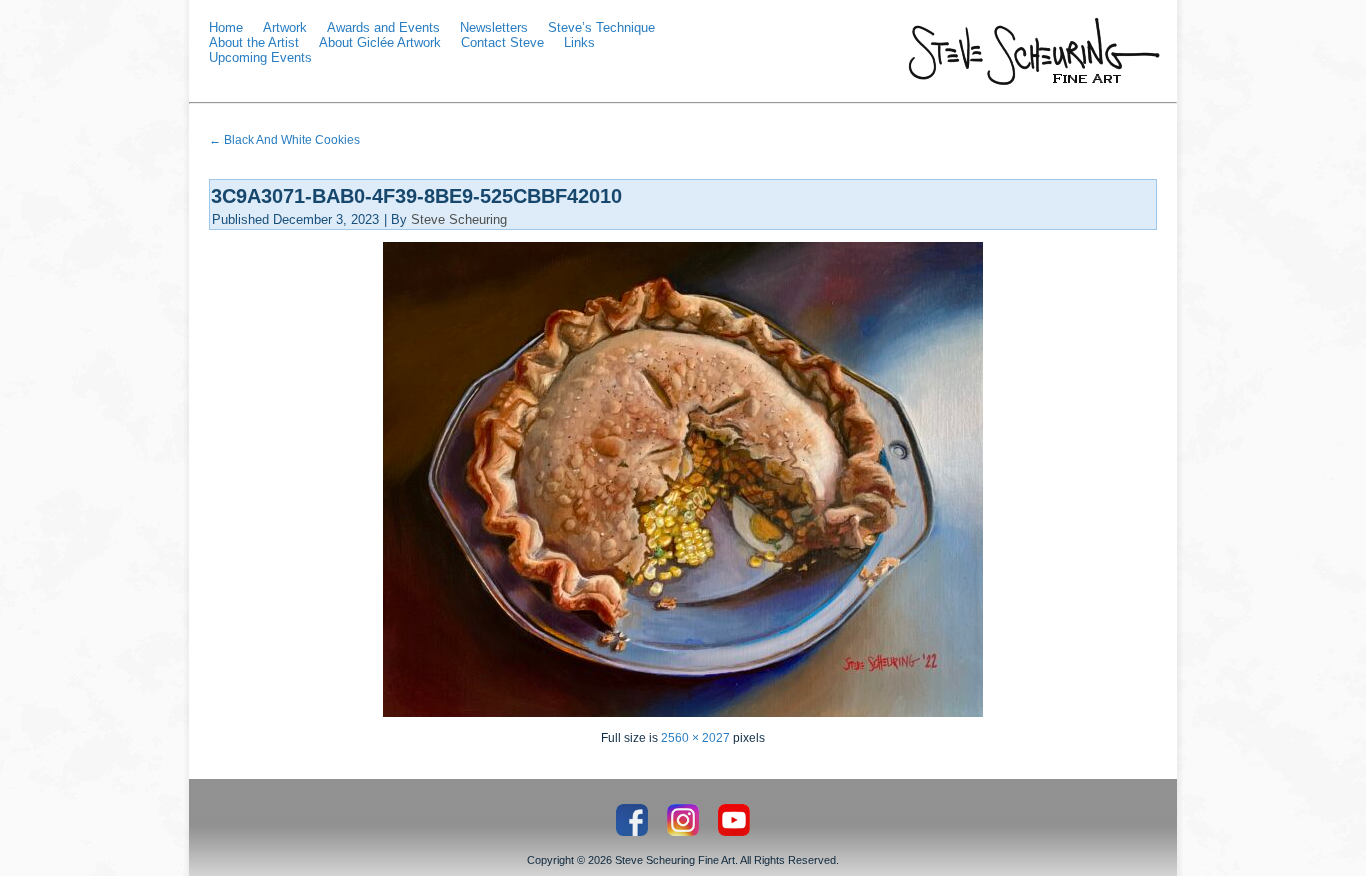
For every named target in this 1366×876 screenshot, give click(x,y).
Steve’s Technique (601, 27)
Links (579, 42)
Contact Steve (502, 42)
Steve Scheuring (459, 219)
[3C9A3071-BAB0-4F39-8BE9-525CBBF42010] (683, 713)
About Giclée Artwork (380, 42)
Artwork (285, 27)
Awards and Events (383, 27)
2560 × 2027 (695, 738)
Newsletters (494, 27)
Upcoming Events (260, 57)
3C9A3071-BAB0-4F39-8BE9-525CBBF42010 (416, 196)
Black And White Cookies (284, 140)
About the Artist (254, 42)
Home (226, 27)
